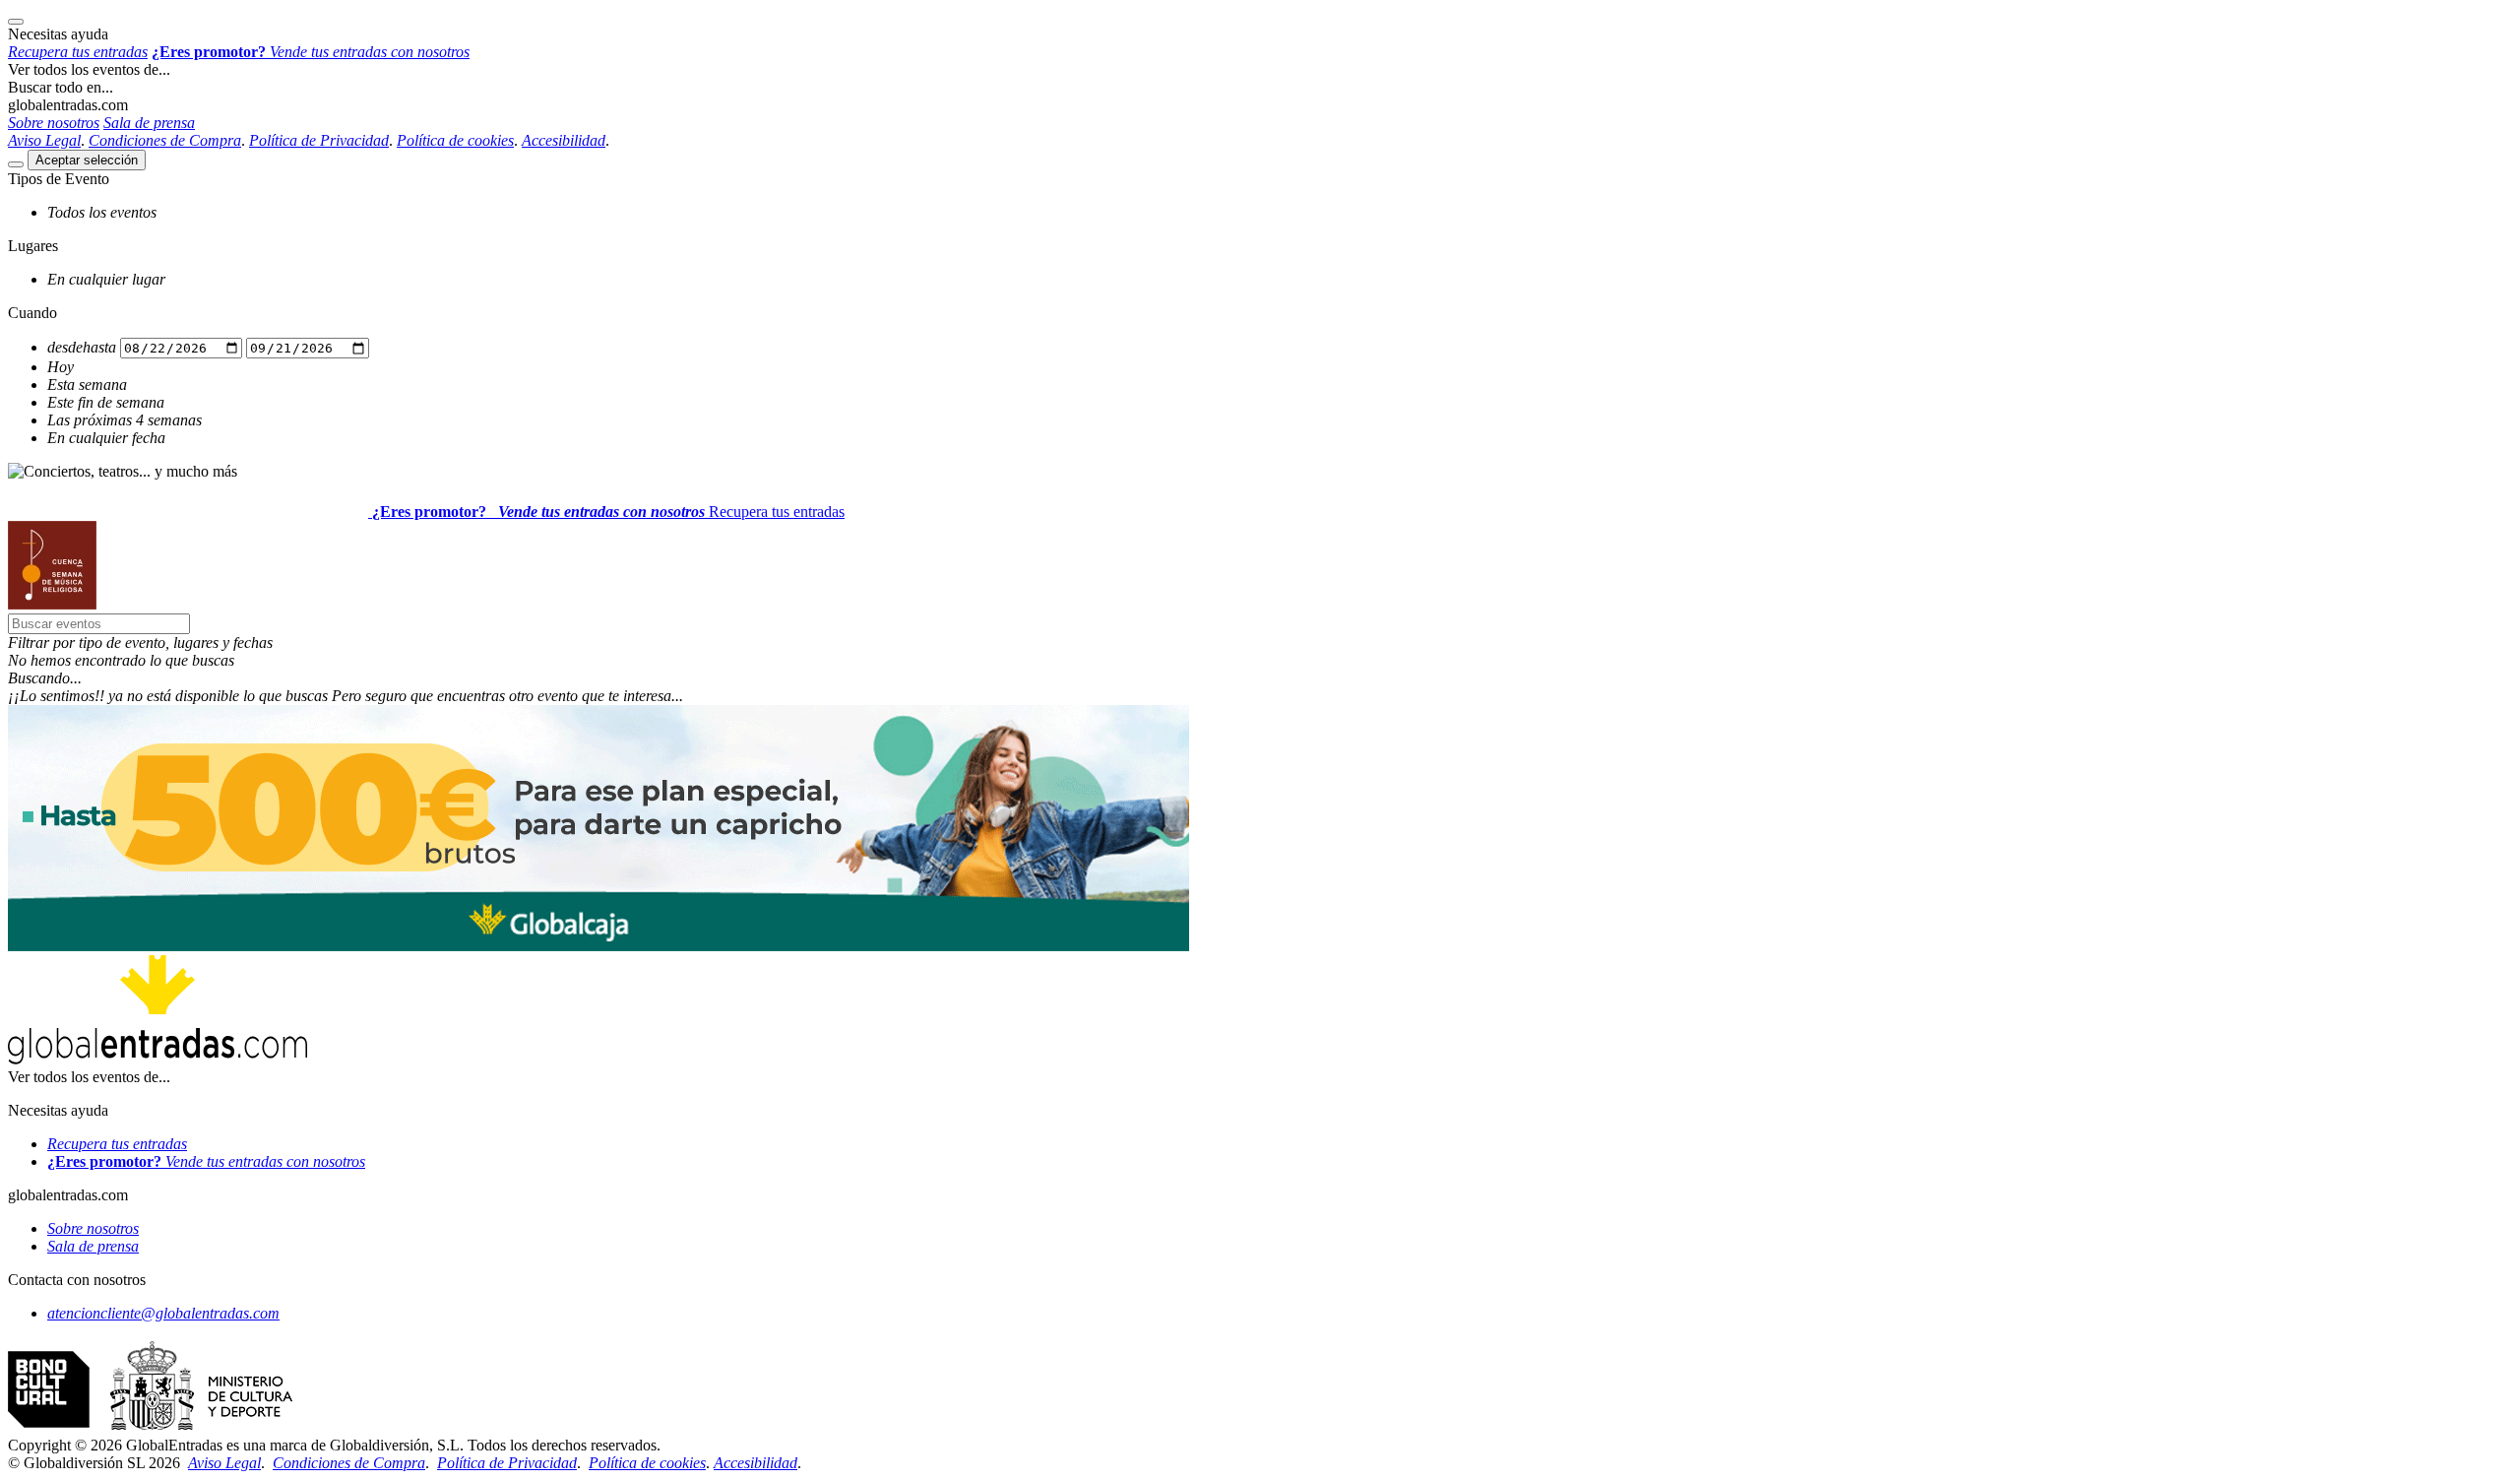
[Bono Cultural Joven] (150, 1427)
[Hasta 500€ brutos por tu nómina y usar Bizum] (598, 946)
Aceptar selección (87, 160)
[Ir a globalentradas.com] (190, 512)
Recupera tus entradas (777, 512)
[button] (1260, 643)
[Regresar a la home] (52, 604)
